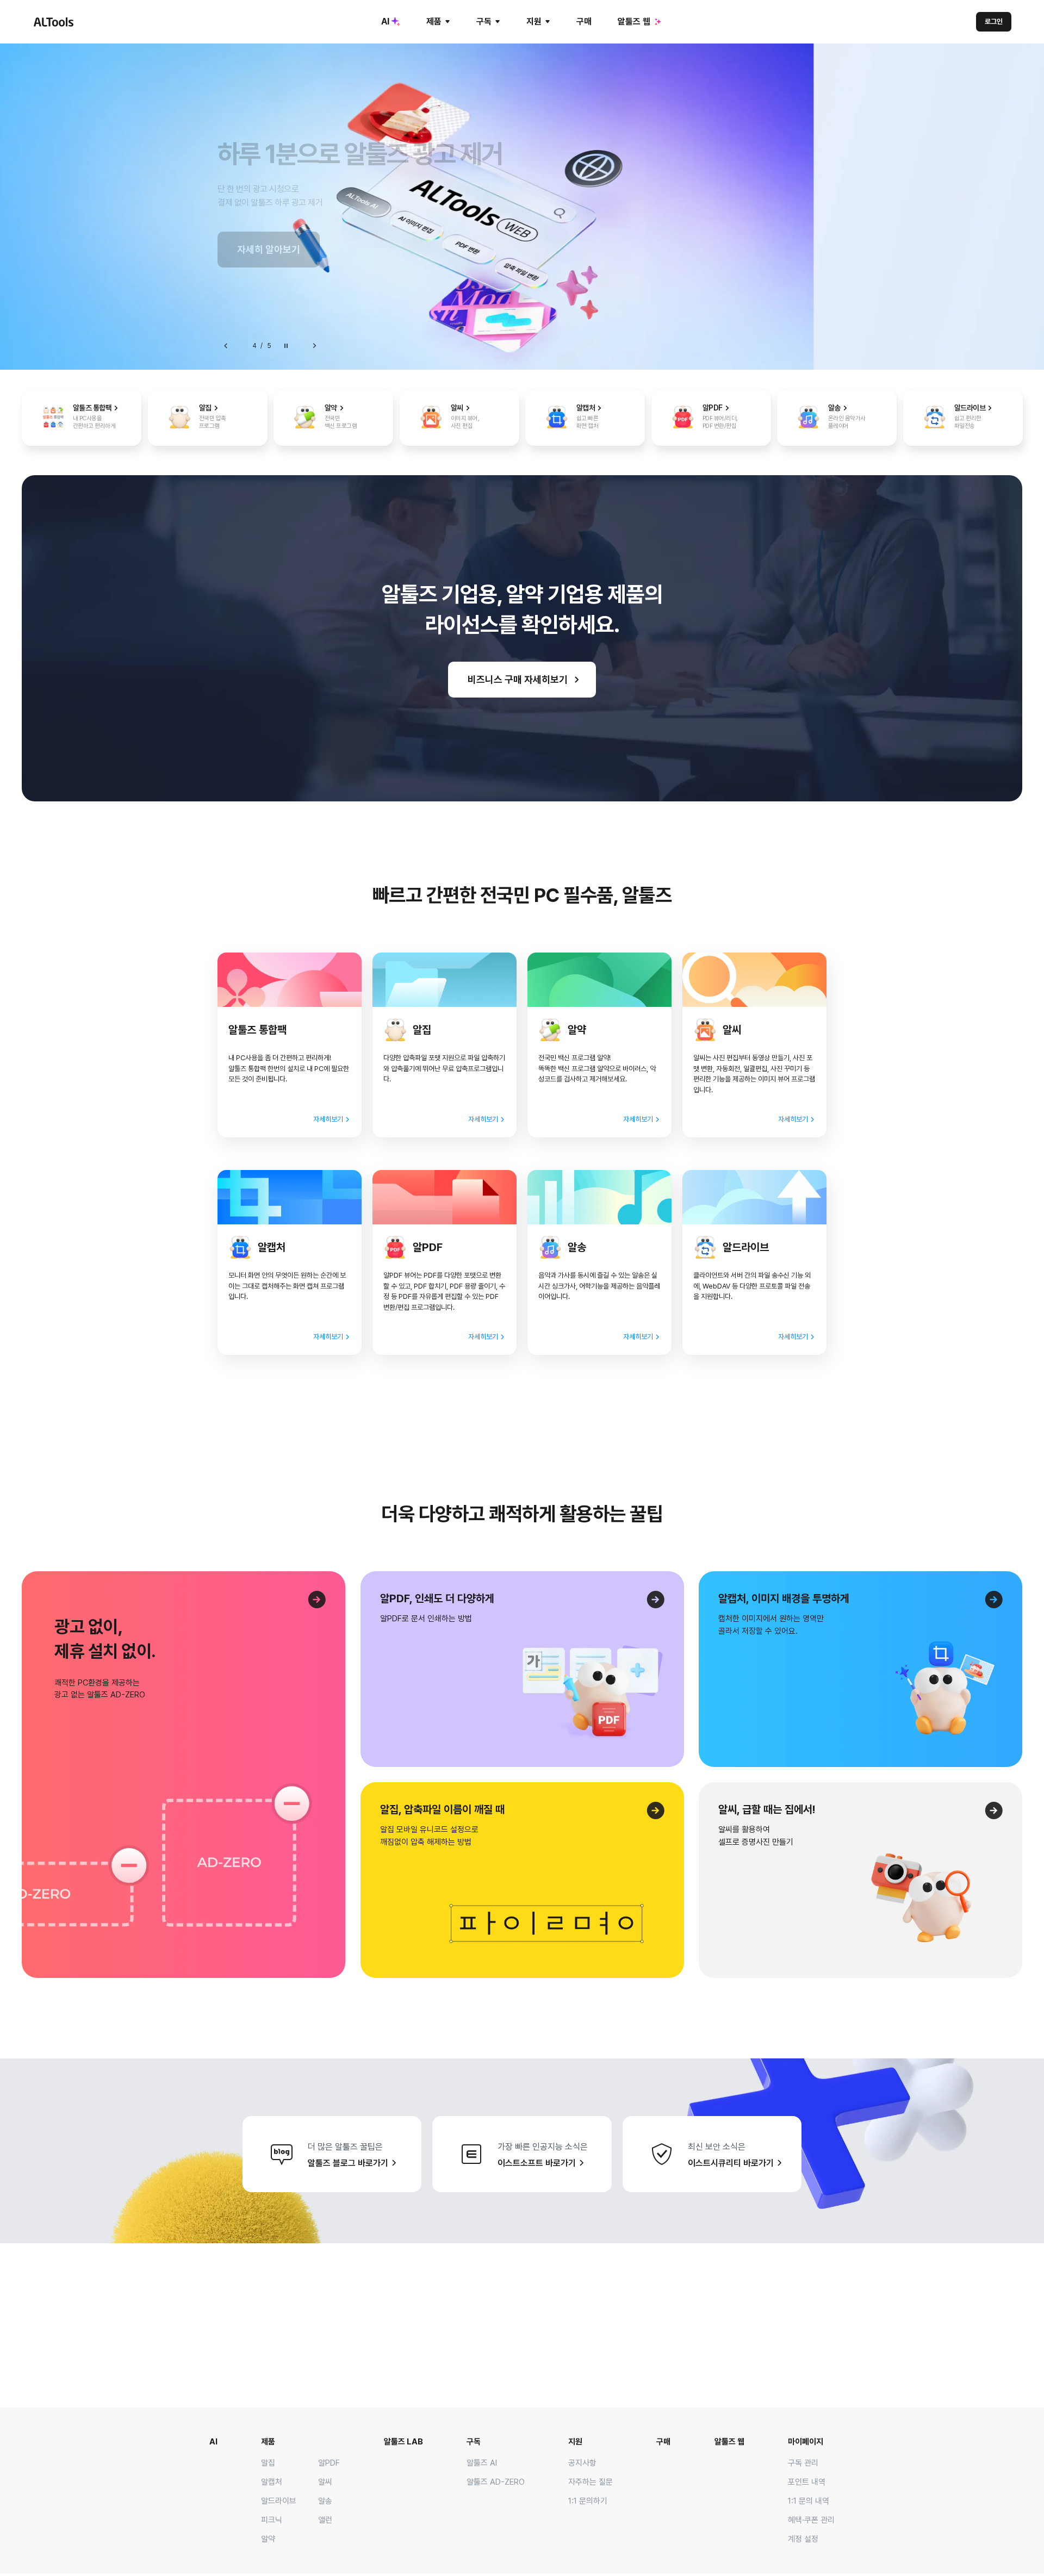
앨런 (325, 2520)
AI (385, 21)
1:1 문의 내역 (809, 2501)
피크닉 (272, 2520)
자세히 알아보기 (269, 249)
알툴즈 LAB (403, 2442)
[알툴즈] (53, 22)
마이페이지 (806, 2442)
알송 (325, 2501)
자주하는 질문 (591, 2482)
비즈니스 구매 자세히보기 (518, 679)
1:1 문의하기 (588, 2501)
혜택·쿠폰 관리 (811, 2520)
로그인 (994, 21)
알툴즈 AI (482, 2463)
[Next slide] (314, 346)
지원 (534, 21)
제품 (434, 21)
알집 (268, 2463)
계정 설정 (803, 2539)
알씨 (325, 2482)
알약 (268, 2539)
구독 (484, 21)
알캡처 (272, 2482)
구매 (584, 21)
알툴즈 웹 (634, 21)
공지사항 (582, 2463)
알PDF (329, 2463)
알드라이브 (279, 2501)
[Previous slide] (226, 346)
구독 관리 (803, 2463)
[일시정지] (286, 346)
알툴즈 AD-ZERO (496, 2482)
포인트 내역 (807, 2482)
